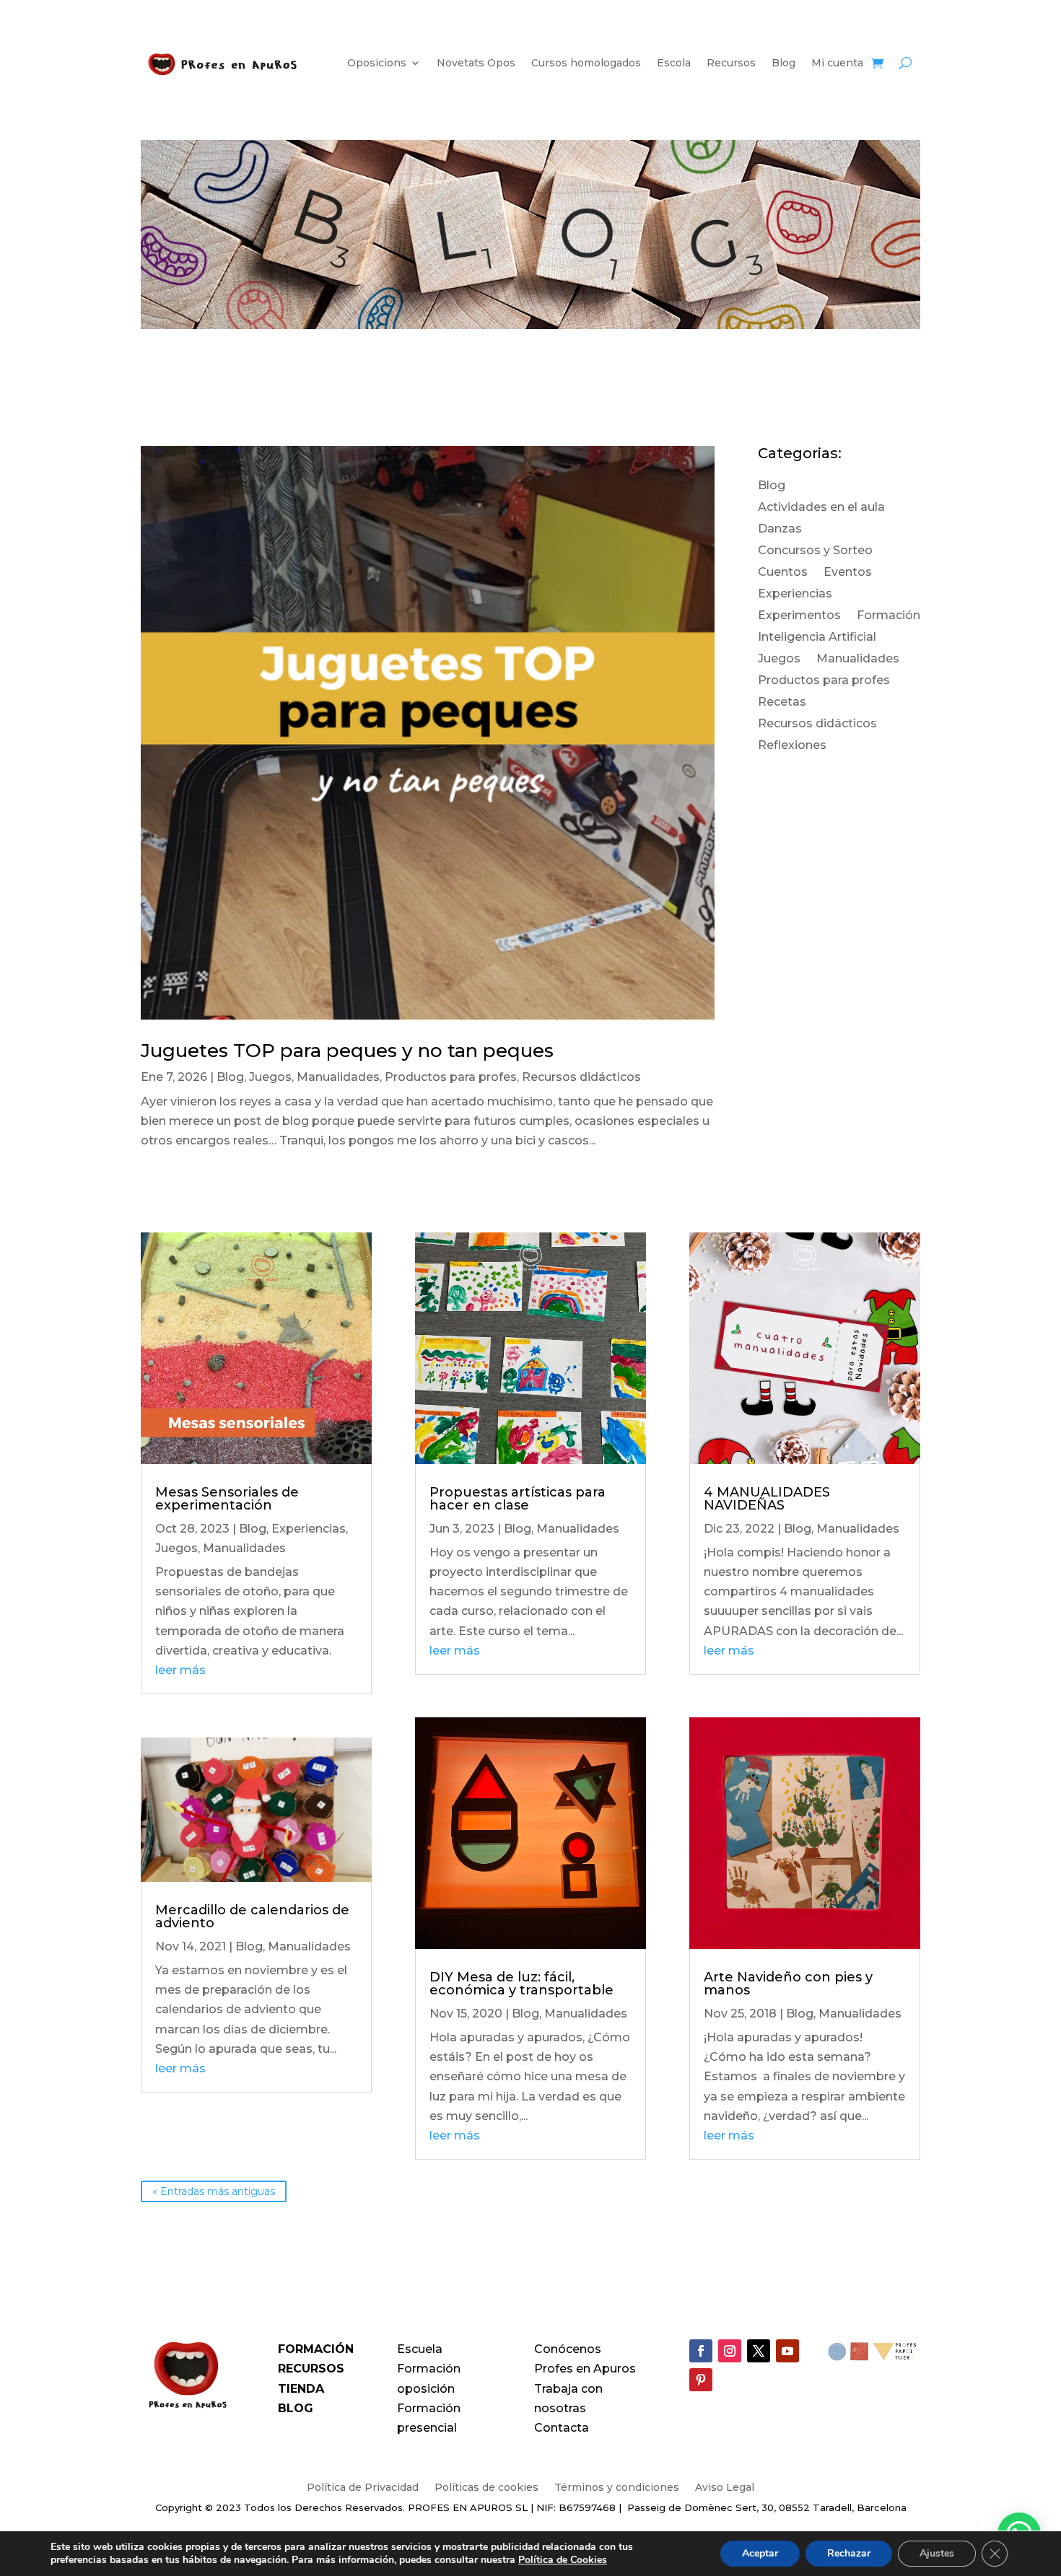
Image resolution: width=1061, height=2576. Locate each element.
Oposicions (377, 63)
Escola (674, 63)
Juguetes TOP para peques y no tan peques (347, 1051)
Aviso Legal (725, 2488)
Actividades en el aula (821, 508)
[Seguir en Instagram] (730, 2351)
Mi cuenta (837, 63)
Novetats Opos (476, 63)
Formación (888, 616)
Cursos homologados (586, 63)
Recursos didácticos (581, 1077)
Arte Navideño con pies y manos (788, 1984)
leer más (180, 1670)
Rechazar (849, 2553)
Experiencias (795, 595)
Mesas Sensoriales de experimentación (227, 1499)
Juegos (270, 1077)
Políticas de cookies (486, 2488)
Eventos (848, 573)
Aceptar (760, 2553)
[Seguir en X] (759, 2351)
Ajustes (937, 2553)
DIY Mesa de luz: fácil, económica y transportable (521, 1984)
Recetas (782, 703)
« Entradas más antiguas (214, 2191)
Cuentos (783, 573)
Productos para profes (451, 1077)
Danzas (780, 530)
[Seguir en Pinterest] (701, 2380)
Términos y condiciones (617, 2488)
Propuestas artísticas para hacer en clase (518, 1499)
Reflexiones (792, 746)
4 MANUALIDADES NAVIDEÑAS (767, 1499)
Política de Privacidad (363, 2488)
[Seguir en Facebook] (701, 2351)
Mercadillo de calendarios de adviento (252, 1916)
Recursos (731, 63)
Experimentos (799, 616)
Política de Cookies (563, 2560)
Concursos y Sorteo (815, 551)
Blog (783, 63)
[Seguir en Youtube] (787, 2351)
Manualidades (338, 1077)
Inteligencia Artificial (817, 638)
